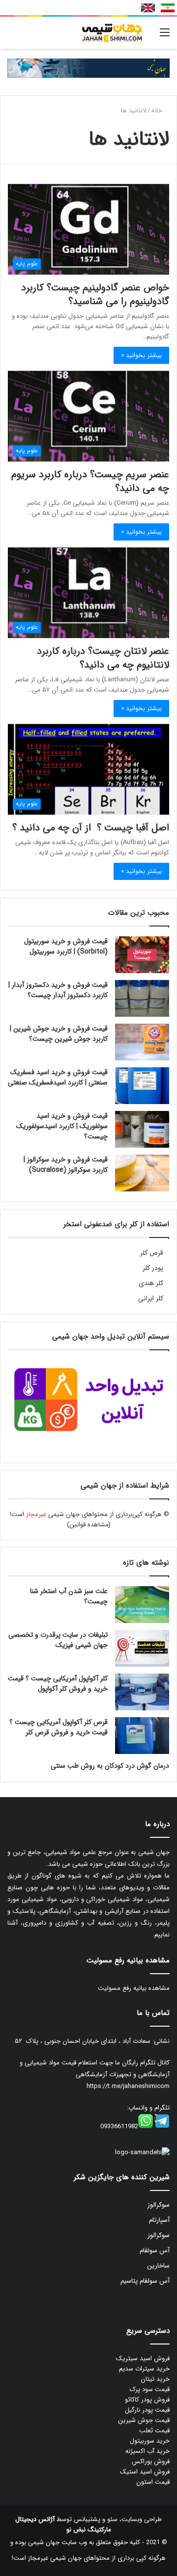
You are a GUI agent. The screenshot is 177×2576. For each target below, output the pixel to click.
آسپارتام (159, 2220)
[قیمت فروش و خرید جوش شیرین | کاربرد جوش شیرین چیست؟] (142, 1042)
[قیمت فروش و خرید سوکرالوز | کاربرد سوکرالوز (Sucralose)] (142, 1173)
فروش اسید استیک (145, 2472)
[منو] (165, 37)
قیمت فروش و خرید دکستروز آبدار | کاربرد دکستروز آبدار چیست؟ (58, 990)
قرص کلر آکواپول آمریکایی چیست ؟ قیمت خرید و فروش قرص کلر (59, 1727)
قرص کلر (152, 1253)
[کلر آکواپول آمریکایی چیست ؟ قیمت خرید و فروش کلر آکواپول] (142, 1692)
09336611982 (119, 2126)
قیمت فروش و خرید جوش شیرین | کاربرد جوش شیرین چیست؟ (59, 1034)
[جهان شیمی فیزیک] (113, 33)
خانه (158, 111)
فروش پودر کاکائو (147, 2400)
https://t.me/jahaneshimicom (128, 2086)
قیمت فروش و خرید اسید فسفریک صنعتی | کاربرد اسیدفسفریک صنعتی (58, 1077)
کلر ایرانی (151, 1299)
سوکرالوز (159, 2205)
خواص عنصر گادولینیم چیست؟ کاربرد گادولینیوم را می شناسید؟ (95, 295)
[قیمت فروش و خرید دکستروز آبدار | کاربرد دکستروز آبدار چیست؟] (142, 998)
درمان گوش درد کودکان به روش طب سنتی (110, 1766)
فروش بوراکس (151, 2461)
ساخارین (158, 2266)
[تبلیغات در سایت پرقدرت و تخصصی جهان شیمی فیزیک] (142, 1648)
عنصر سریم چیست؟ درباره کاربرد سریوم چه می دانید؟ (90, 481)
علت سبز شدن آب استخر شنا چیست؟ (69, 1596)
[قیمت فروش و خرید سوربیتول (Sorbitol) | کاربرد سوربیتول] (142, 955)
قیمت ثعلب (154, 2431)
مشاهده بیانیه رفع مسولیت (134, 1988)
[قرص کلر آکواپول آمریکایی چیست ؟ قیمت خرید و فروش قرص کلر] (142, 1736)
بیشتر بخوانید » (141, 355)
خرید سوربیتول (150, 2441)
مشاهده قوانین (89, 1525)
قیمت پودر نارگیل (147, 2410)
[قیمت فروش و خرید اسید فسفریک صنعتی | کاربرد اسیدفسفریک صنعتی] (142, 1086)
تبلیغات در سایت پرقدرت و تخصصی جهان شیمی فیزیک (58, 1640)
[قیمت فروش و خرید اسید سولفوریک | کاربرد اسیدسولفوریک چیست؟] (142, 1129)
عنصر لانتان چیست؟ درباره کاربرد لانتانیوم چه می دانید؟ (103, 658)
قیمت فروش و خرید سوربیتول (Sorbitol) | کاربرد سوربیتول (66, 946)
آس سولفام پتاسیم (145, 2281)
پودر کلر (153, 1268)
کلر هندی (151, 1283)
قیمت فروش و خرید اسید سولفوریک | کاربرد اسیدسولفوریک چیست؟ (62, 1126)
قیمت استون (153, 2482)
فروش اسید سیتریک (143, 2358)
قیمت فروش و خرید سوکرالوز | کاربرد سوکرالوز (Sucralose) (66, 1165)
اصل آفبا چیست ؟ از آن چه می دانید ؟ (91, 828)
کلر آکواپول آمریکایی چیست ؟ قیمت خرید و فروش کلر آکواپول (58, 1684)
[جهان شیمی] (88, 68)
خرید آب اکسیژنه (147, 2451)
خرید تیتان (155, 2379)
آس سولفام (155, 2251)
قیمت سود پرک (150, 2389)
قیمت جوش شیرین (144, 2420)
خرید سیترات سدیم (144, 2369)
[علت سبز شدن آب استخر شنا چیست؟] (142, 1605)
